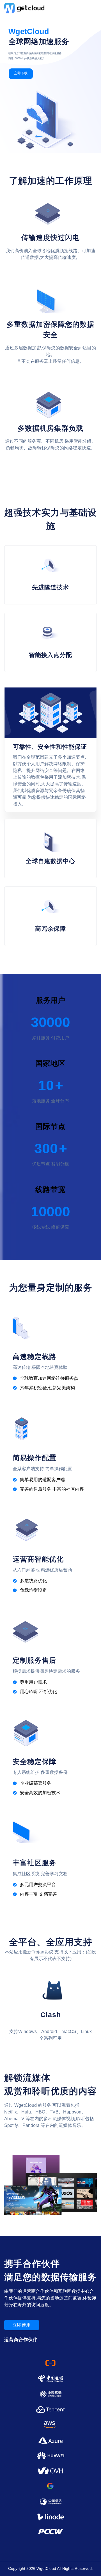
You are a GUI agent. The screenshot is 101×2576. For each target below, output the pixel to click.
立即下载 (21, 73)
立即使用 (22, 2325)
